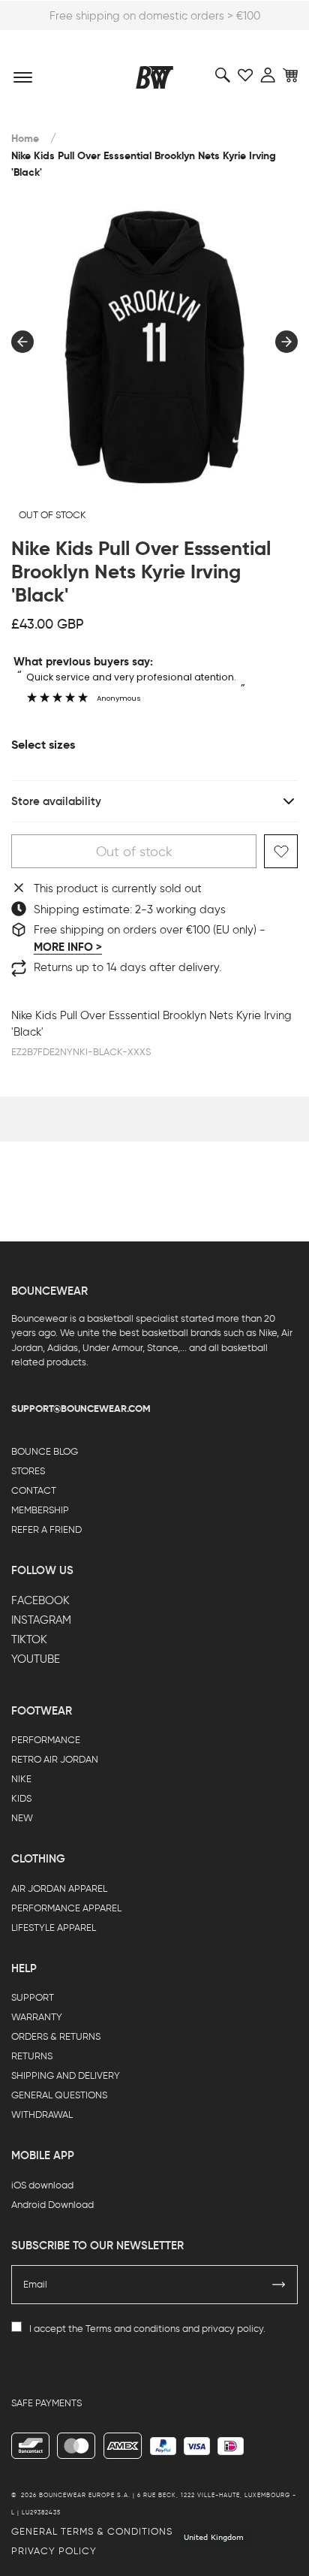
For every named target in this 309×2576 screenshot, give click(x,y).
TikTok (29, 1639)
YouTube (36, 1659)
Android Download (52, 2205)
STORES (28, 1471)
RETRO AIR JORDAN (55, 1759)
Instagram (41, 1620)
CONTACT (34, 1490)
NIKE (21, 1779)
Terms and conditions (133, 2329)
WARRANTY (37, 2017)
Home (25, 139)
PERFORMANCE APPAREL (66, 1908)
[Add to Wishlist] (281, 851)
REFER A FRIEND (46, 1529)
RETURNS (32, 2056)
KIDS (21, 1798)
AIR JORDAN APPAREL (59, 1888)
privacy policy (232, 2329)
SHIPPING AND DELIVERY (66, 2075)
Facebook (40, 1600)
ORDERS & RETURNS (56, 2036)
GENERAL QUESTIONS (59, 2095)
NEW (22, 1818)
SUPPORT (33, 1997)
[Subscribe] (279, 2285)
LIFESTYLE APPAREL (54, 1927)
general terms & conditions (92, 2531)
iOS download (42, 2185)
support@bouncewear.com (81, 1409)
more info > (68, 947)
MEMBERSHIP (40, 1510)
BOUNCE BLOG (45, 1451)
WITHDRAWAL (42, 2114)
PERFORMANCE (46, 1740)
